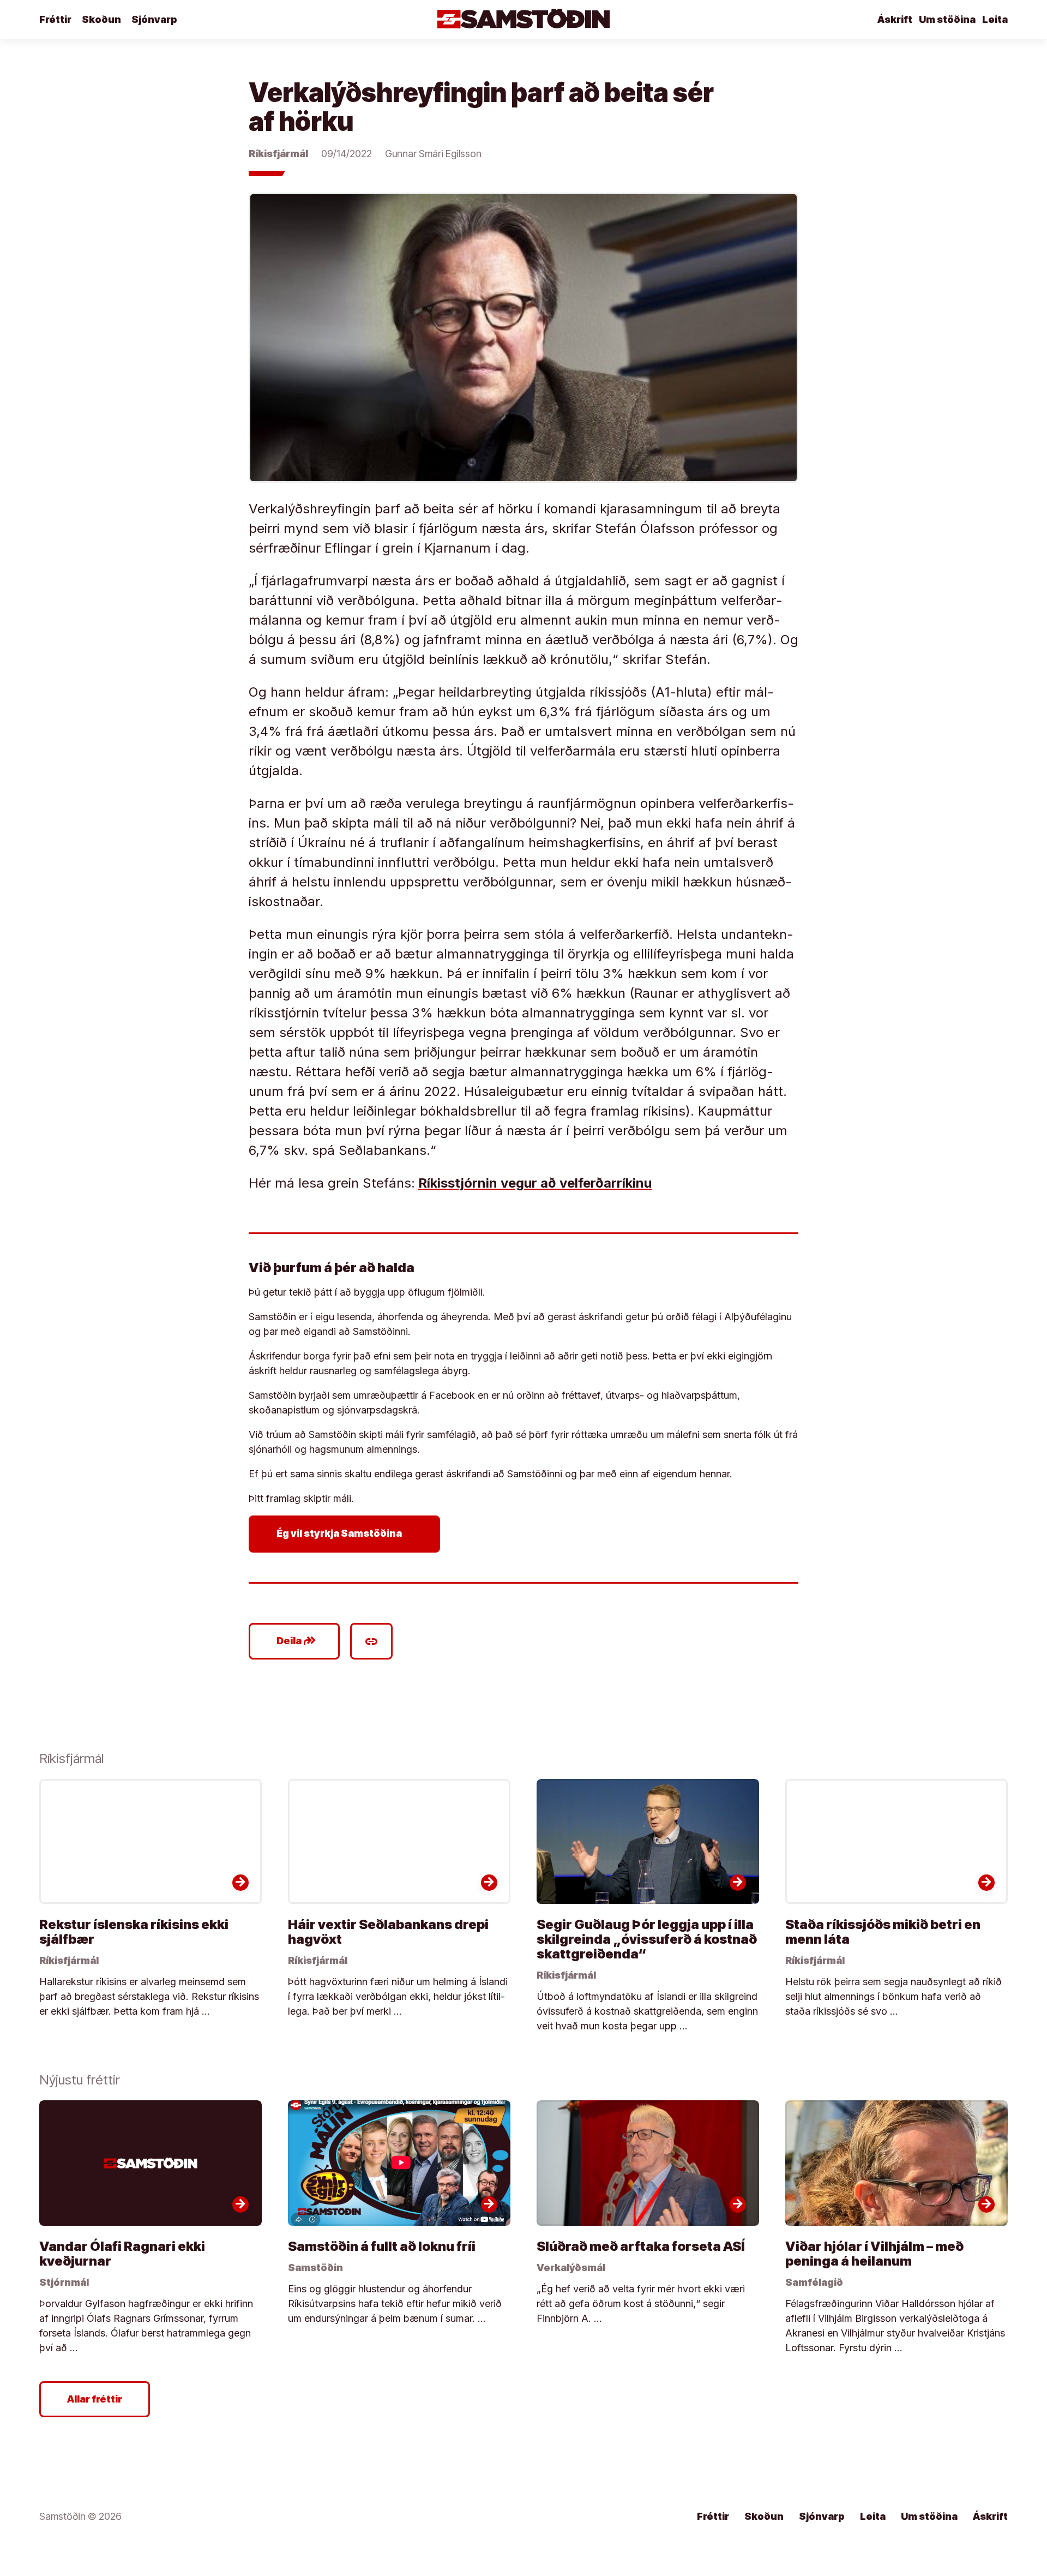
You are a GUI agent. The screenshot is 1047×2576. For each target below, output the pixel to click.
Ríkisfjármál (278, 154)
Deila (296, 1641)
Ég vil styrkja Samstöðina (347, 1534)
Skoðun (101, 19)
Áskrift (895, 19)
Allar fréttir (95, 2399)
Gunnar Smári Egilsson (433, 154)
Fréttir (55, 19)
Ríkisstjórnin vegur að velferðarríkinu (535, 1183)
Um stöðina (947, 19)
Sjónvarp (154, 19)
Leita (995, 19)
